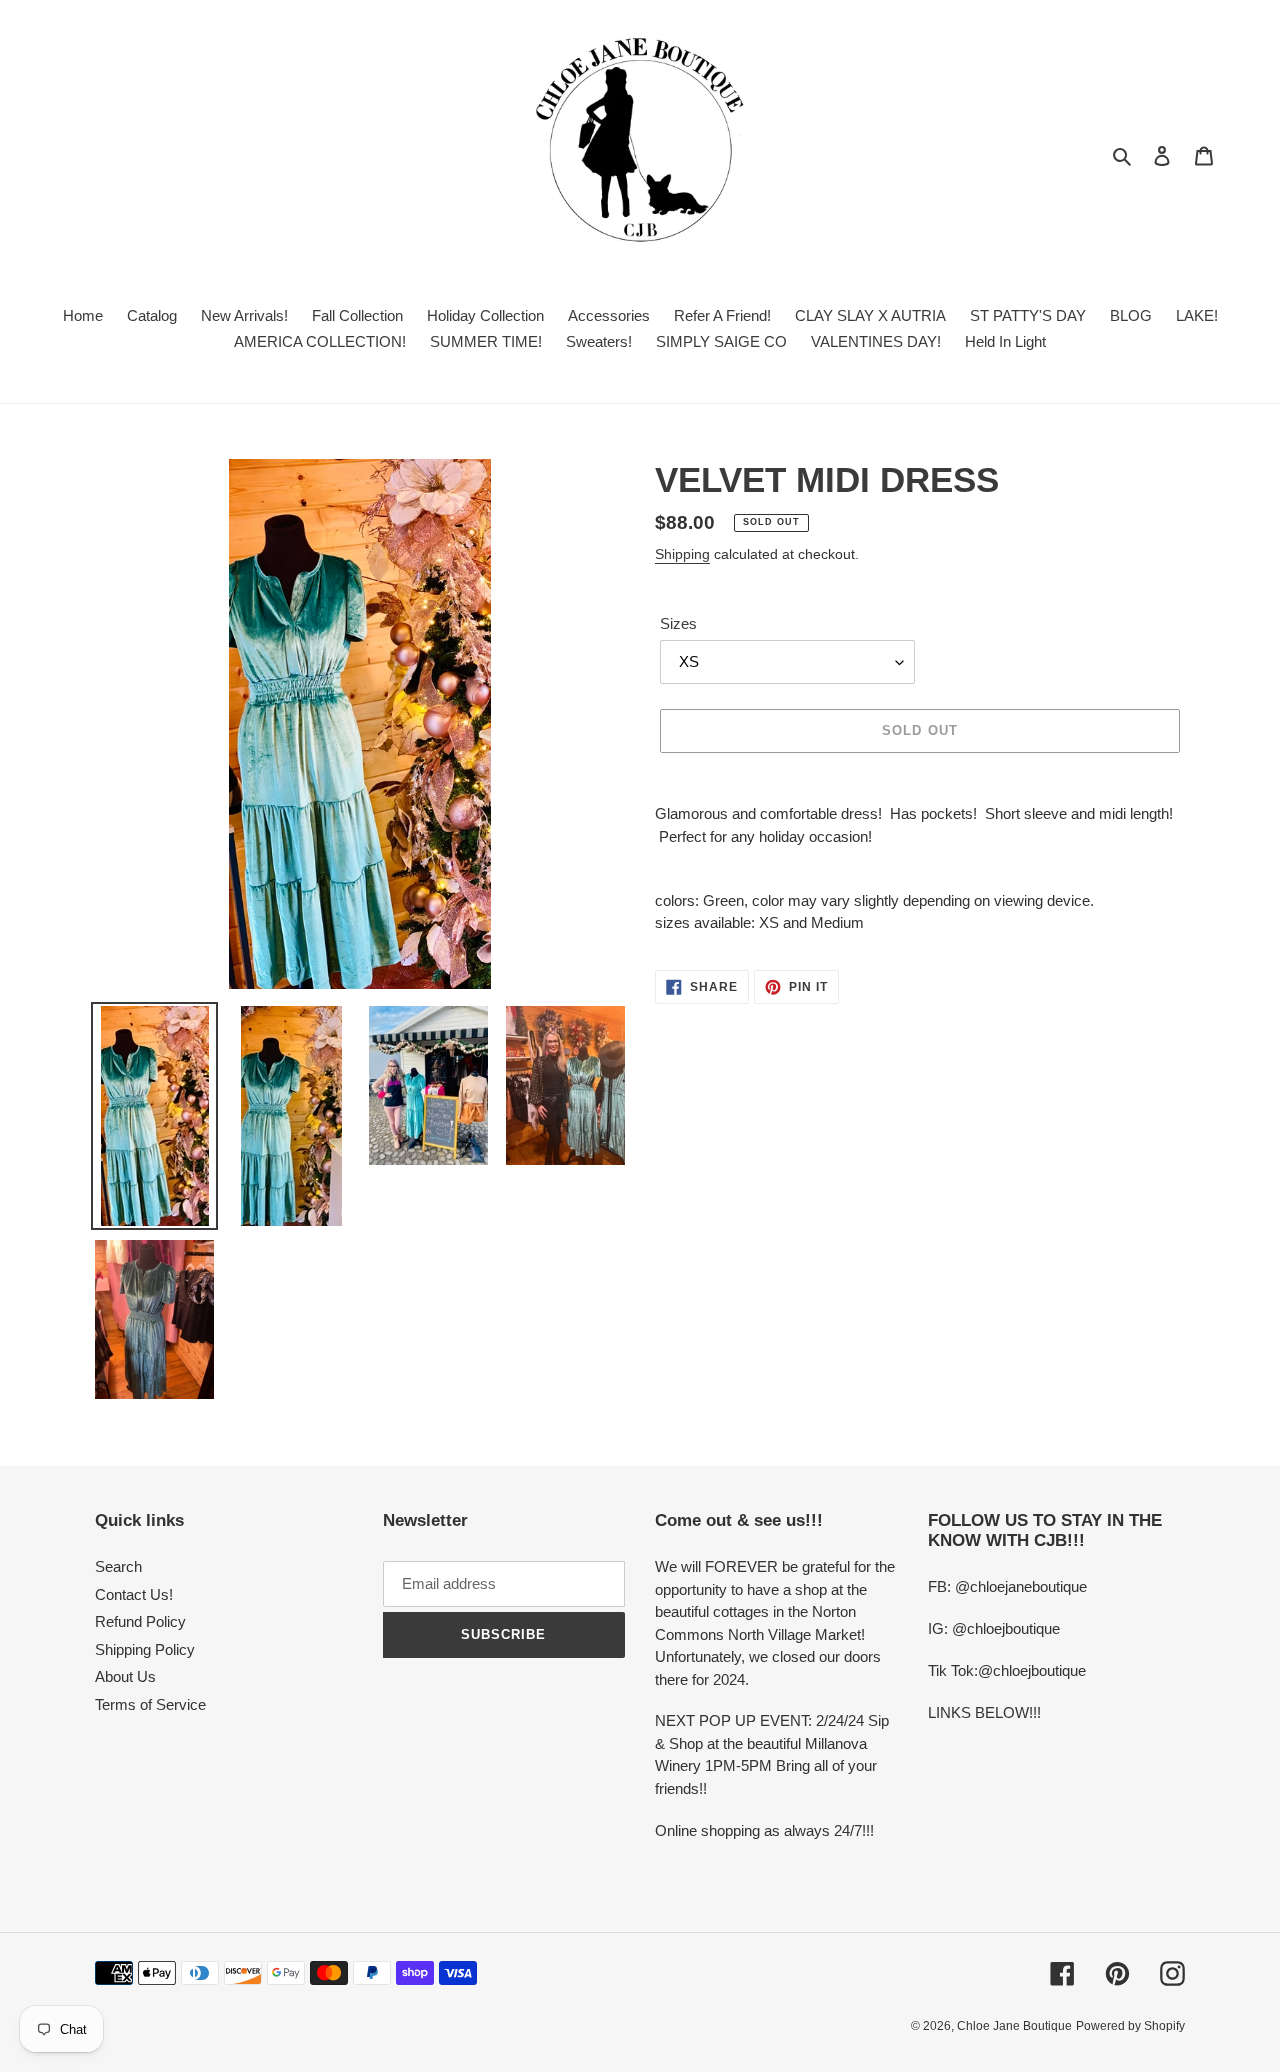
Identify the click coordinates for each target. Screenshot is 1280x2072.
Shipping (682, 554)
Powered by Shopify (1130, 2026)
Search (118, 1566)
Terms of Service (150, 1704)
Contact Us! (134, 1594)
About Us (125, 1676)
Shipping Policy (145, 1649)
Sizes (678, 623)
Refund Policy (140, 1621)
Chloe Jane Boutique (1014, 2026)
